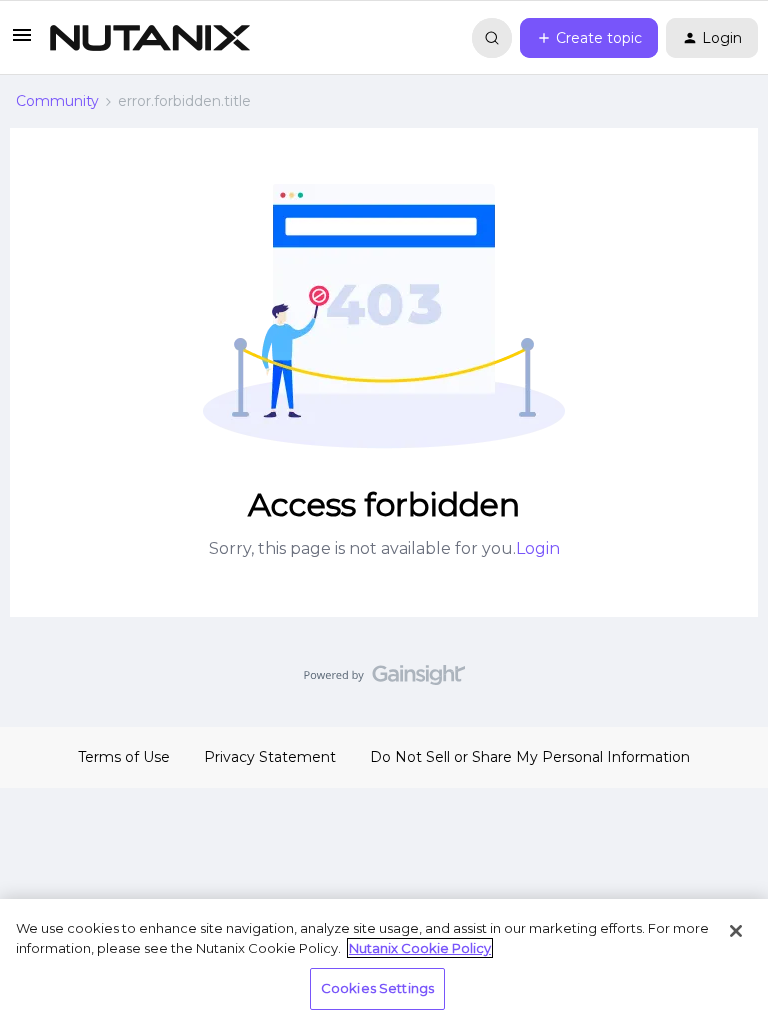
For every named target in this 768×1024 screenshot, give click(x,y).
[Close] (736, 931)
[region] (384, 961)
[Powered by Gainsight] (384, 680)
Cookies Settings (377, 988)
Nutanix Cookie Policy (420, 948)
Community (57, 101)
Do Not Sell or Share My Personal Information (530, 757)
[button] (22, 42)
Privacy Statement (270, 757)
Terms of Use (124, 757)
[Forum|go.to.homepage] (150, 38)
